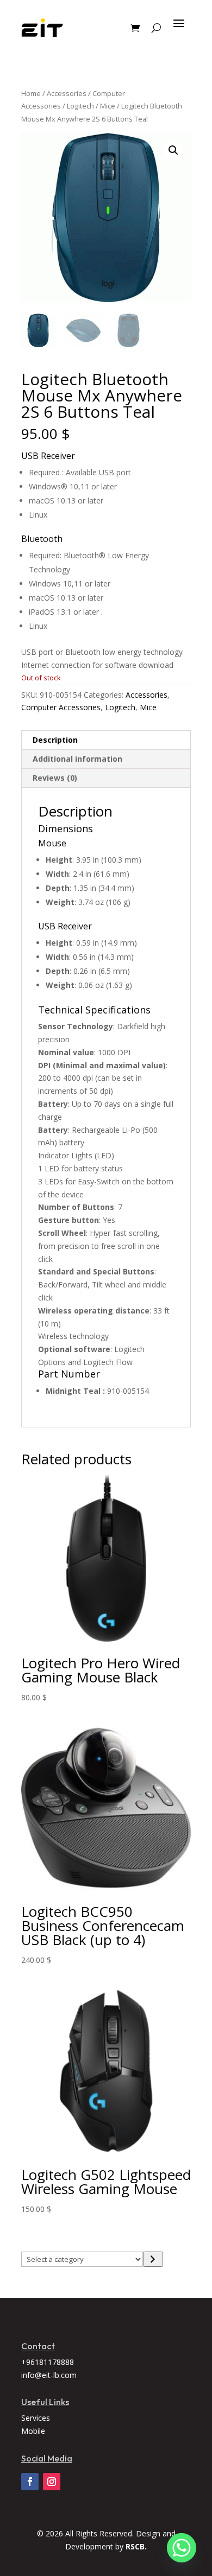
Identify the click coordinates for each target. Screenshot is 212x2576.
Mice (108, 106)
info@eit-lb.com (49, 2375)
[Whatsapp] (182, 2548)
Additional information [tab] (77, 759)
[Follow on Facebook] (30, 2482)
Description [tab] (55, 740)
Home (31, 93)
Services (36, 2418)
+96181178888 (48, 2362)
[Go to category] (153, 2259)
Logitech (80, 106)
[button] (173, 150)
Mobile (33, 2431)
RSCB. (136, 2546)
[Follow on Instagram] (52, 2482)
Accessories (67, 93)
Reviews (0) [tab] (55, 778)
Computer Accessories (61, 707)
